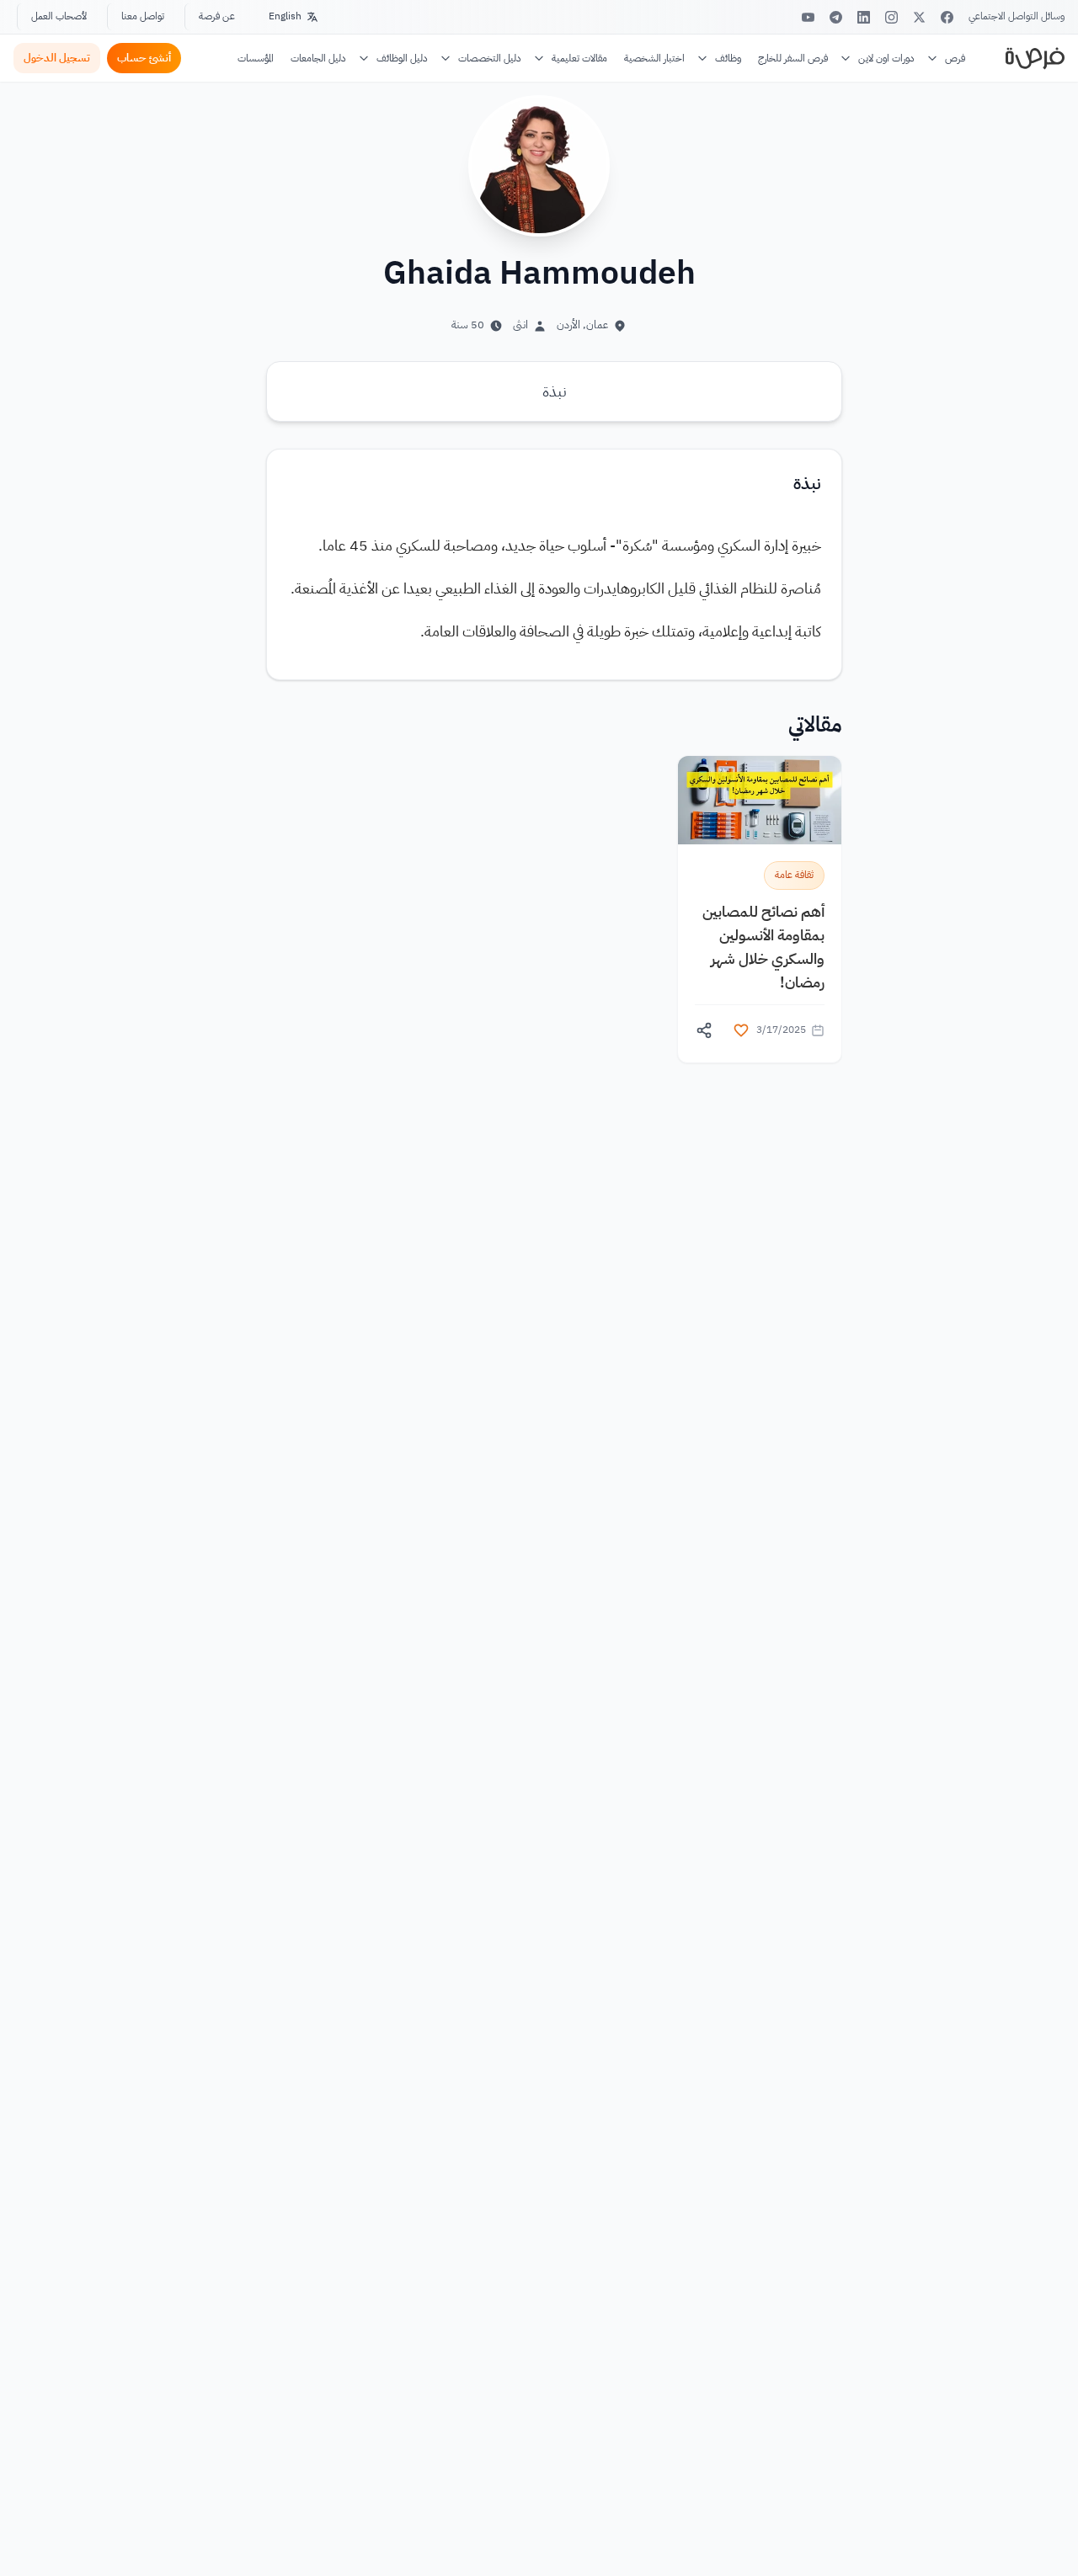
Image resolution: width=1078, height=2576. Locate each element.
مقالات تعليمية (579, 58)
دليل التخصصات (490, 58)
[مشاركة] (704, 1030)
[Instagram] (891, 17)
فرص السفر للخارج (793, 58)
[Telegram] (836, 17)
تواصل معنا (143, 16)
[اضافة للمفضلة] (741, 1030)
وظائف (728, 58)
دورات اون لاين (886, 58)
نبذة (555, 391)
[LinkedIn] (864, 17)
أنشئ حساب (144, 58)
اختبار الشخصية (654, 58)
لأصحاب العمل (59, 16)
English (285, 16)
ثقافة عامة (794, 875)
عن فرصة (217, 16)
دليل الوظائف (402, 58)
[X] (919, 17)
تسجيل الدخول (57, 58)
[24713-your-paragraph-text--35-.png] (760, 800)
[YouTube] (808, 17)
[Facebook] (947, 17)
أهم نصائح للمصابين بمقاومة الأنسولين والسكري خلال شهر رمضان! (763, 947)
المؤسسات (256, 58)
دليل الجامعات (318, 58)
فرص (955, 58)
